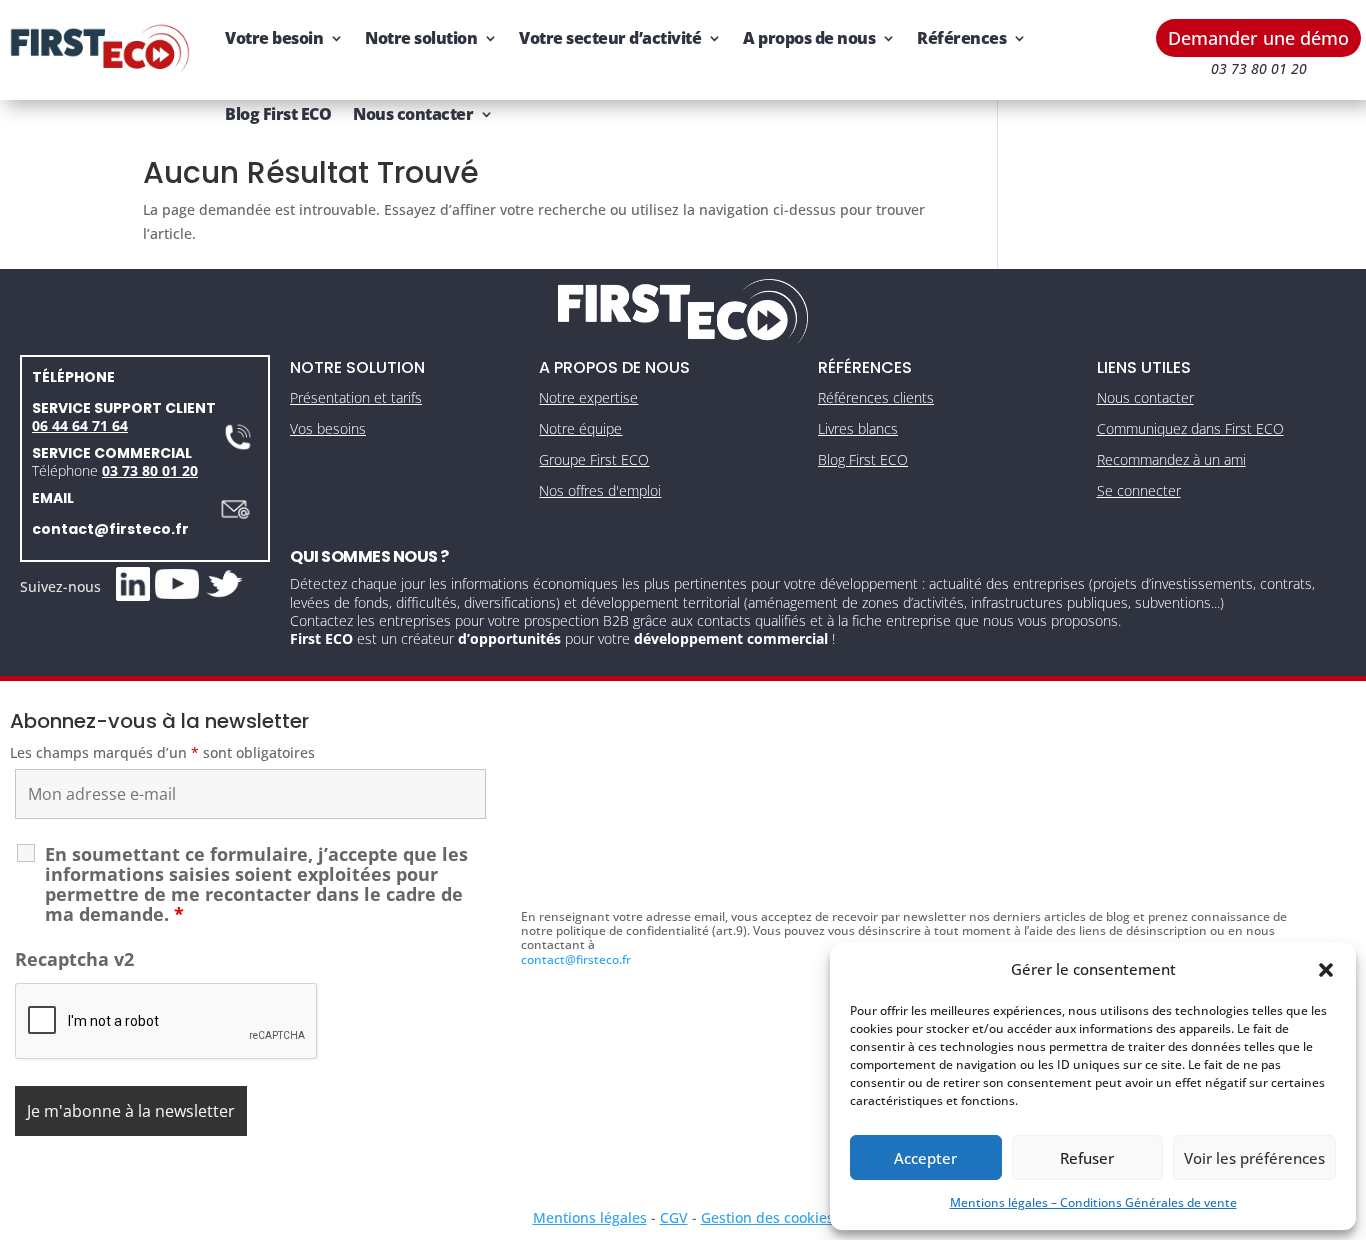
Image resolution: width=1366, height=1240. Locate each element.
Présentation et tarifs (356, 397)
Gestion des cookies (767, 1217)
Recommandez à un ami (1171, 459)
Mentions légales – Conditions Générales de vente (1093, 1202)
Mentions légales (590, 1217)
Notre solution (421, 38)
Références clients (876, 397)
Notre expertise (588, 397)
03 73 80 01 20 (150, 470)
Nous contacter (413, 114)
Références (961, 38)
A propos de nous (809, 38)
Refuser (1087, 1158)
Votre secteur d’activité (610, 38)
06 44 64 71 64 (80, 425)
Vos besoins (328, 428)
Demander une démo (1258, 38)
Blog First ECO (278, 114)
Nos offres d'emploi (600, 490)
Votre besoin (274, 38)
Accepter (925, 1158)
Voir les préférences (1254, 1158)
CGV (674, 1217)
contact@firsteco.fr (110, 529)
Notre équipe (580, 428)
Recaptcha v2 (74, 959)
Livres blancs (858, 428)
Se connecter (1139, 490)
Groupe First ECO (594, 459)
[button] (1326, 970)
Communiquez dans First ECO (1190, 428)
